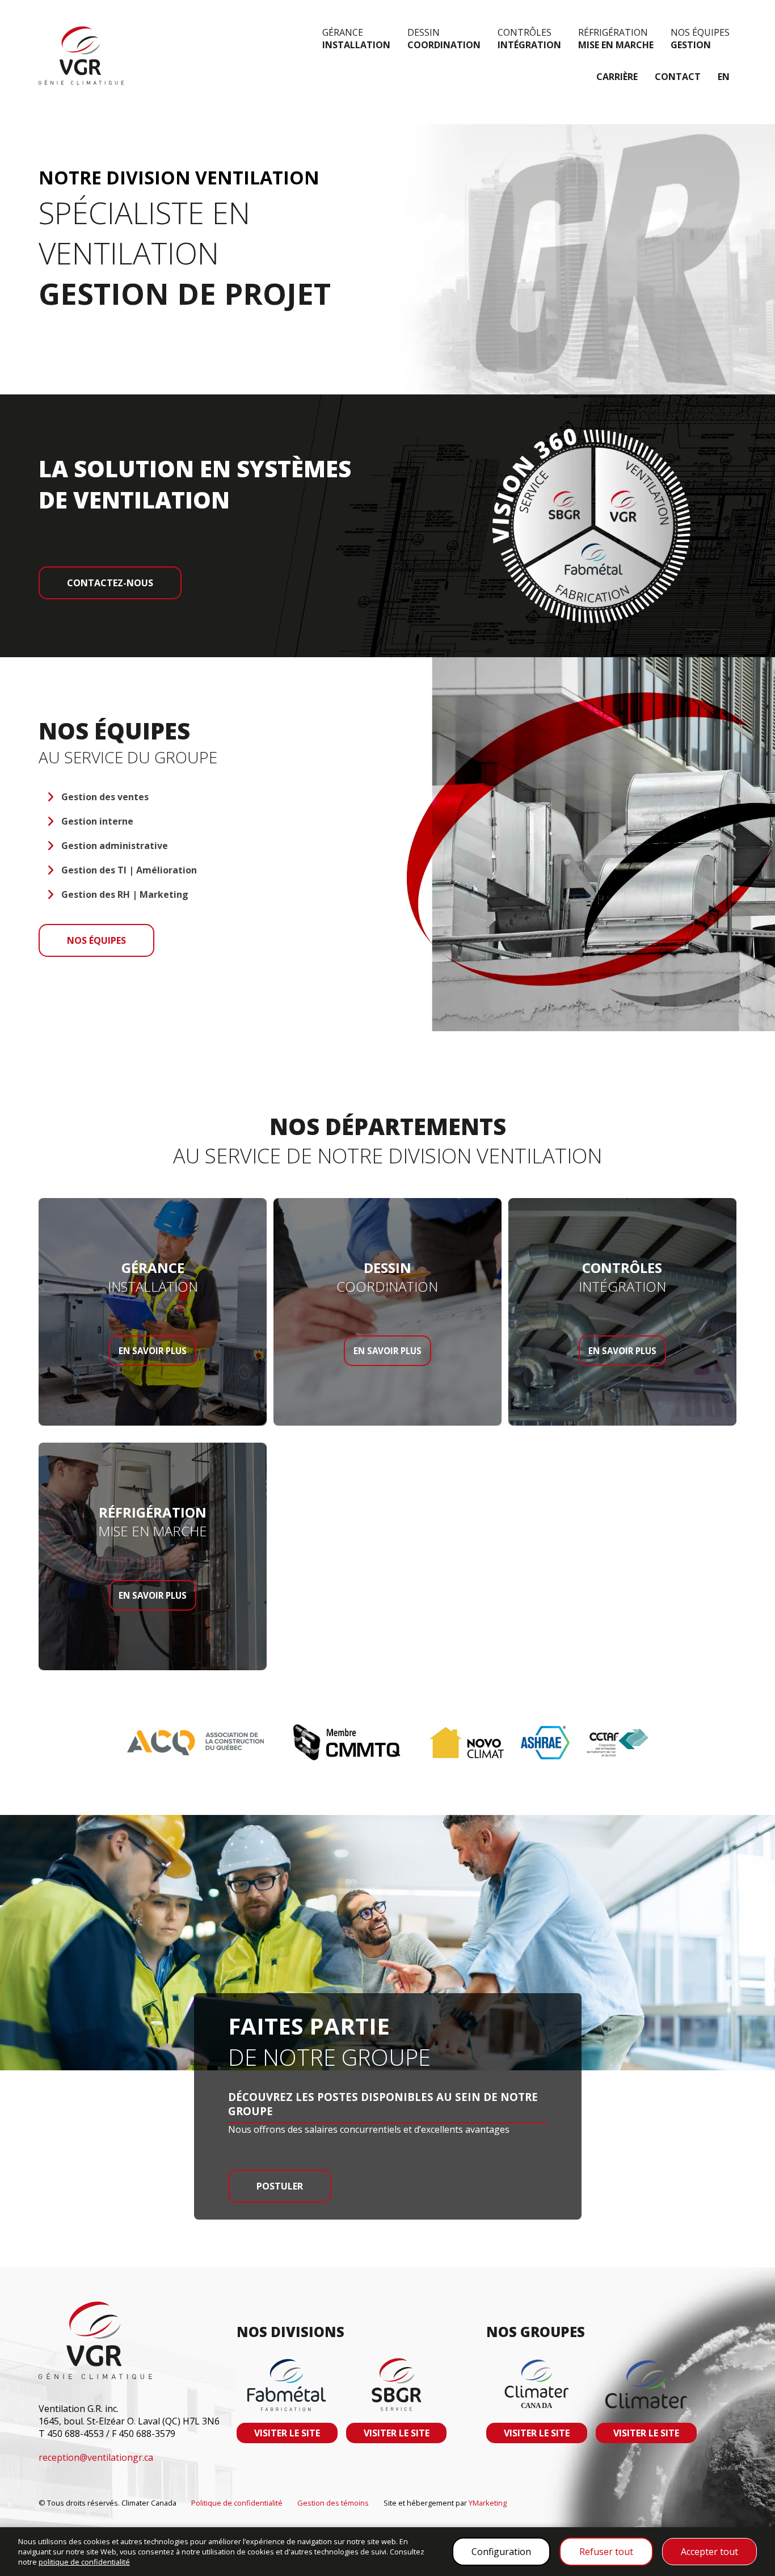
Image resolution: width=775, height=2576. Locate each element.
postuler (280, 2186)
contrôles (529, 39)
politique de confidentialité (84, 2562)
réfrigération (616, 39)
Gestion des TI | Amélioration (129, 870)
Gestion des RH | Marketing (125, 894)
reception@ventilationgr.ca (96, 2457)
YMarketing (488, 2503)
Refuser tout (606, 2552)
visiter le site (287, 2433)
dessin (444, 39)
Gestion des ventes (105, 797)
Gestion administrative (115, 846)
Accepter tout (709, 2552)
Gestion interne (97, 821)
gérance (356, 39)
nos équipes (700, 39)
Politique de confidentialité (237, 2503)
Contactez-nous (110, 583)
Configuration (501, 2552)
